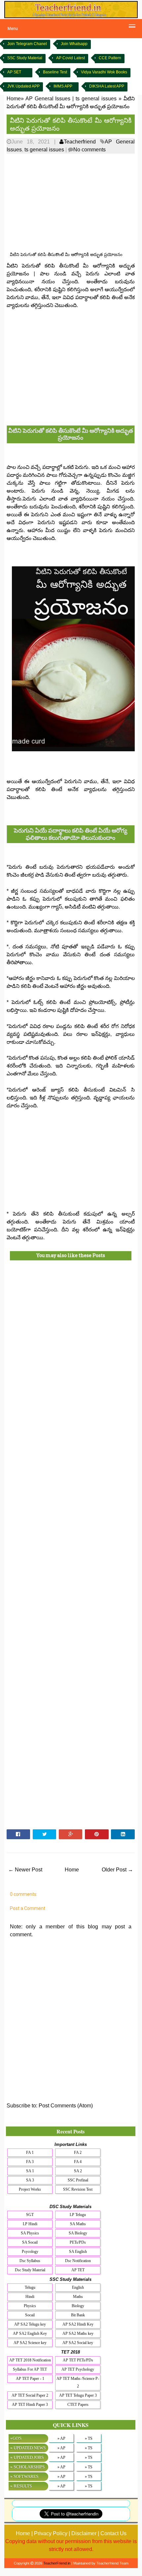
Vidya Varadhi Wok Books (104, 72)
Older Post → (117, 1870)
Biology (78, 2306)
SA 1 (30, 2171)
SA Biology (78, 2233)
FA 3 (30, 2162)
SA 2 (78, 2171)
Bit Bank (78, 2315)
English (78, 2287)
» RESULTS (21, 2486)
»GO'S (16, 2438)
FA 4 (78, 2162)
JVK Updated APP (23, 86)
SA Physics (30, 2233)
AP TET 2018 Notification (30, 2360)
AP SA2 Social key (78, 2343)
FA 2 (78, 2152)
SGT (30, 2215)
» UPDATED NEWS (28, 2448)
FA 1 (30, 2152)
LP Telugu (78, 2215)
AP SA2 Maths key (78, 2333)
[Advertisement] (71, 203)
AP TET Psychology (78, 2369)
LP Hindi (30, 2224)
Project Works (30, 2189)
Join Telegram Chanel (27, 44)
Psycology (30, 2252)
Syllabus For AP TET (30, 2369)
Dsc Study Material (30, 2270)
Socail (30, 2315)
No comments (89, 150)
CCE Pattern (110, 58)
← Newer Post (25, 1870)
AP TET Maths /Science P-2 (78, 2382)
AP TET (78, 2270)
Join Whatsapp (74, 44)
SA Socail (30, 2242)
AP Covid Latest (71, 58)
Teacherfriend (80, 142)
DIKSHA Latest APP (107, 86)
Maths (78, 2297)
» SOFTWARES (24, 2476)
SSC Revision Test (78, 2189)
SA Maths (78, 2224)
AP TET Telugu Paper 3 (78, 2395)
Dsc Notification (78, 2261)
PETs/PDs (78, 2242)
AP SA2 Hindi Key (78, 2324)
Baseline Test (55, 72)
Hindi (30, 2297)
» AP (61, 2438)
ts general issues (44, 150)
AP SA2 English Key (30, 2333)
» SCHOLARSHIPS (27, 2467)
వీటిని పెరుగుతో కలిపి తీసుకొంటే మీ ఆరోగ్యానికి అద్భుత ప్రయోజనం (71, 124)
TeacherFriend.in (57, 2563)
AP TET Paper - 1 (30, 2379)
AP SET (14, 72)
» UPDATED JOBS (27, 2457)
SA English (78, 2252)
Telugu (30, 2287)
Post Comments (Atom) (66, 2106)
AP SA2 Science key (30, 2343)
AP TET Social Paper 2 (30, 2395)
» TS (89, 2438)
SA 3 (30, 2180)
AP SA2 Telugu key (30, 2324)
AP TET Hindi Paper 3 (30, 2405)
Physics (30, 2306)
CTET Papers (78, 2405)
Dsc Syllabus (30, 2261)
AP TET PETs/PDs (78, 2360)
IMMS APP (63, 86)
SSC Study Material (25, 58)
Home (72, 1870)
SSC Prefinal (78, 2180)
